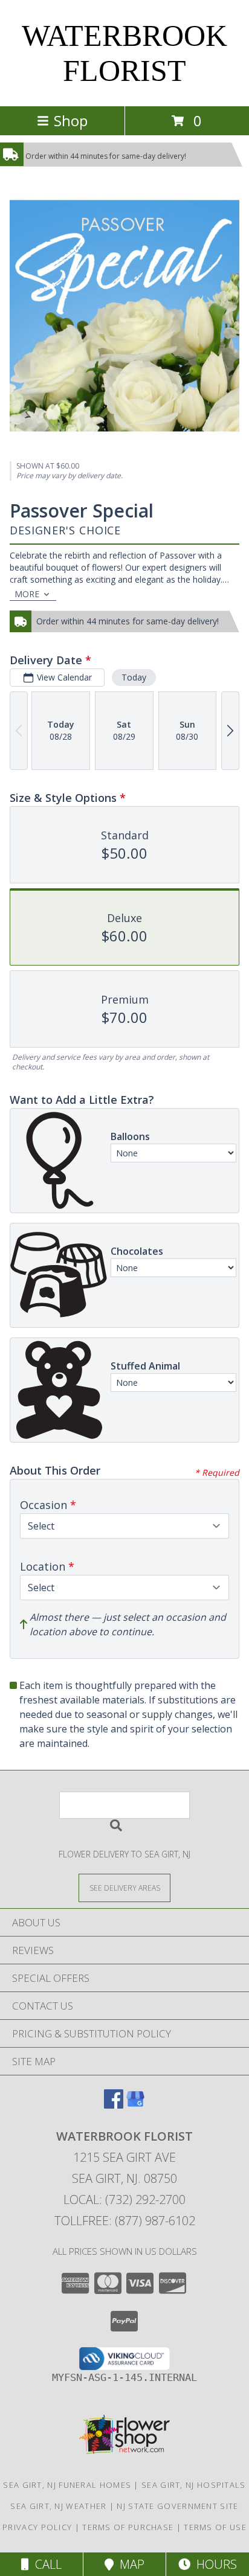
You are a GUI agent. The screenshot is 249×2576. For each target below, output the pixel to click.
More (27, 594)
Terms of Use (215, 2527)
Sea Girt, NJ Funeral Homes (67, 2485)
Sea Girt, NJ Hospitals (194, 2485)
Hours (214, 2564)
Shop (71, 120)
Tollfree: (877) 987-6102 (125, 2221)
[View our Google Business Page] (135, 2105)
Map (129, 2564)
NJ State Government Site (177, 2506)
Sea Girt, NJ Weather (58, 2506)
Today (134, 677)
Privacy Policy (37, 2527)
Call (45, 2564)
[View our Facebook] (114, 2105)
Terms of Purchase (128, 2527)
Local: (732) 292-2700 (124, 2200)
